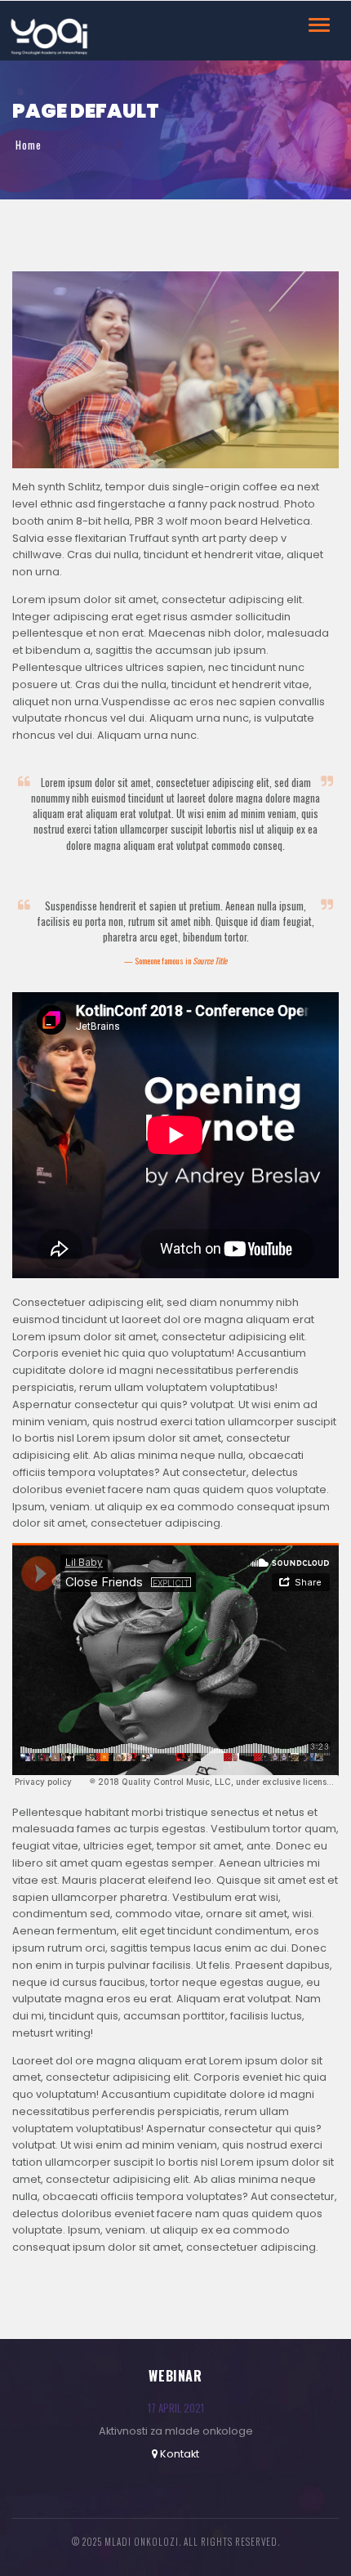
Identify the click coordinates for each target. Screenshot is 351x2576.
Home (29, 145)
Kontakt (180, 2454)
